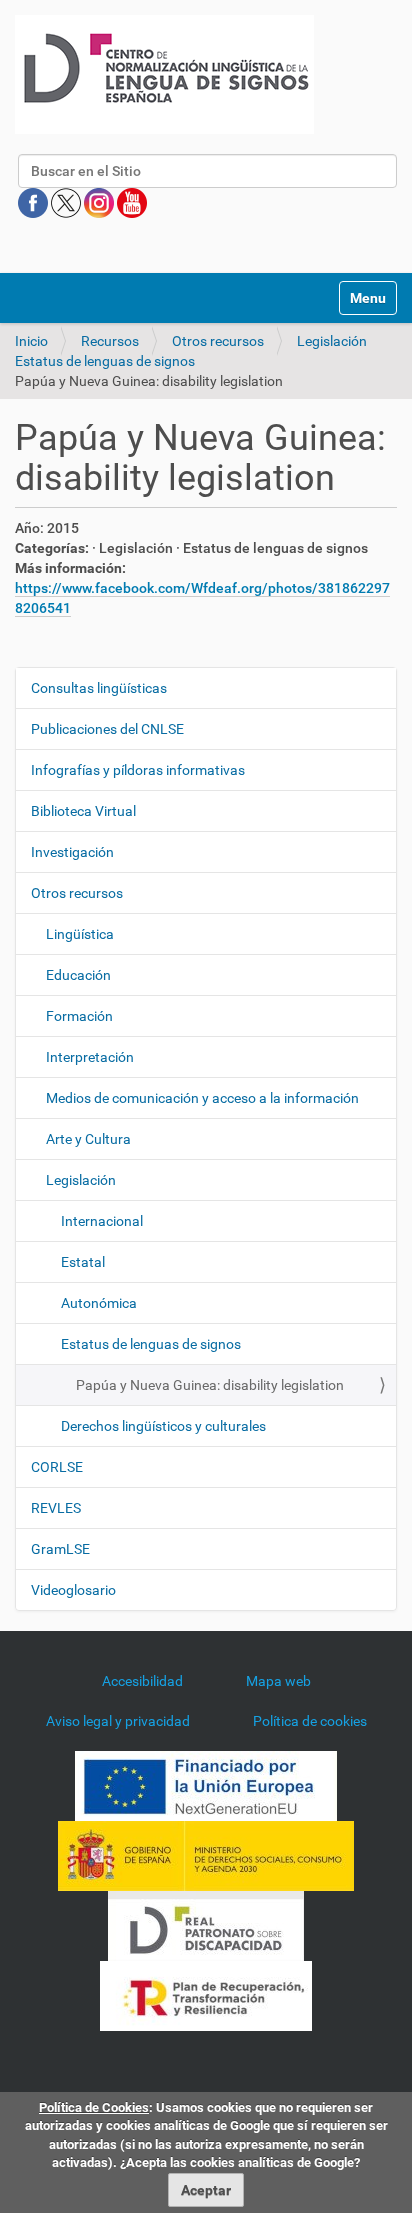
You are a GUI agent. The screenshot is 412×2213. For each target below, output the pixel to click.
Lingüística (80, 934)
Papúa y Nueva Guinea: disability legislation (210, 1385)
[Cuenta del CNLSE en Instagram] (100, 202)
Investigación (72, 852)
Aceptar (206, 2190)
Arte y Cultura (88, 1139)
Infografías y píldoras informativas (138, 770)
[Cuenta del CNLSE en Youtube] (132, 202)
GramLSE (60, 1549)
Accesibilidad (142, 1681)
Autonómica (99, 1303)
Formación (79, 1016)
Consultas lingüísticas (99, 688)
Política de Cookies (94, 2107)
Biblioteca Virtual (83, 811)
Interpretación (90, 1057)
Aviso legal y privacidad (118, 1721)
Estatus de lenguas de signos (105, 361)
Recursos (110, 341)
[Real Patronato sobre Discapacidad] (206, 1925)
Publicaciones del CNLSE (107, 729)
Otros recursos (218, 341)
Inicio (31, 341)
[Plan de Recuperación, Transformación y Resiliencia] (206, 1995)
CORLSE (57, 1467)
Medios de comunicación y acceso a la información (202, 1098)
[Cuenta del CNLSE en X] (67, 202)
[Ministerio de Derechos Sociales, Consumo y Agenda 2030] (206, 1855)
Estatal (83, 1262)
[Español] (164, 74)
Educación (78, 975)
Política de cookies (310, 1721)
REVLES (56, 1508)
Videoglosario (73, 1590)
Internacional (102, 1221)
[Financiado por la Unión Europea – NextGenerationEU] (206, 1785)
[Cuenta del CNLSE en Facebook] (34, 202)
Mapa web (278, 1681)
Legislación (332, 341)
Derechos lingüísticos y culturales (163, 1426)
